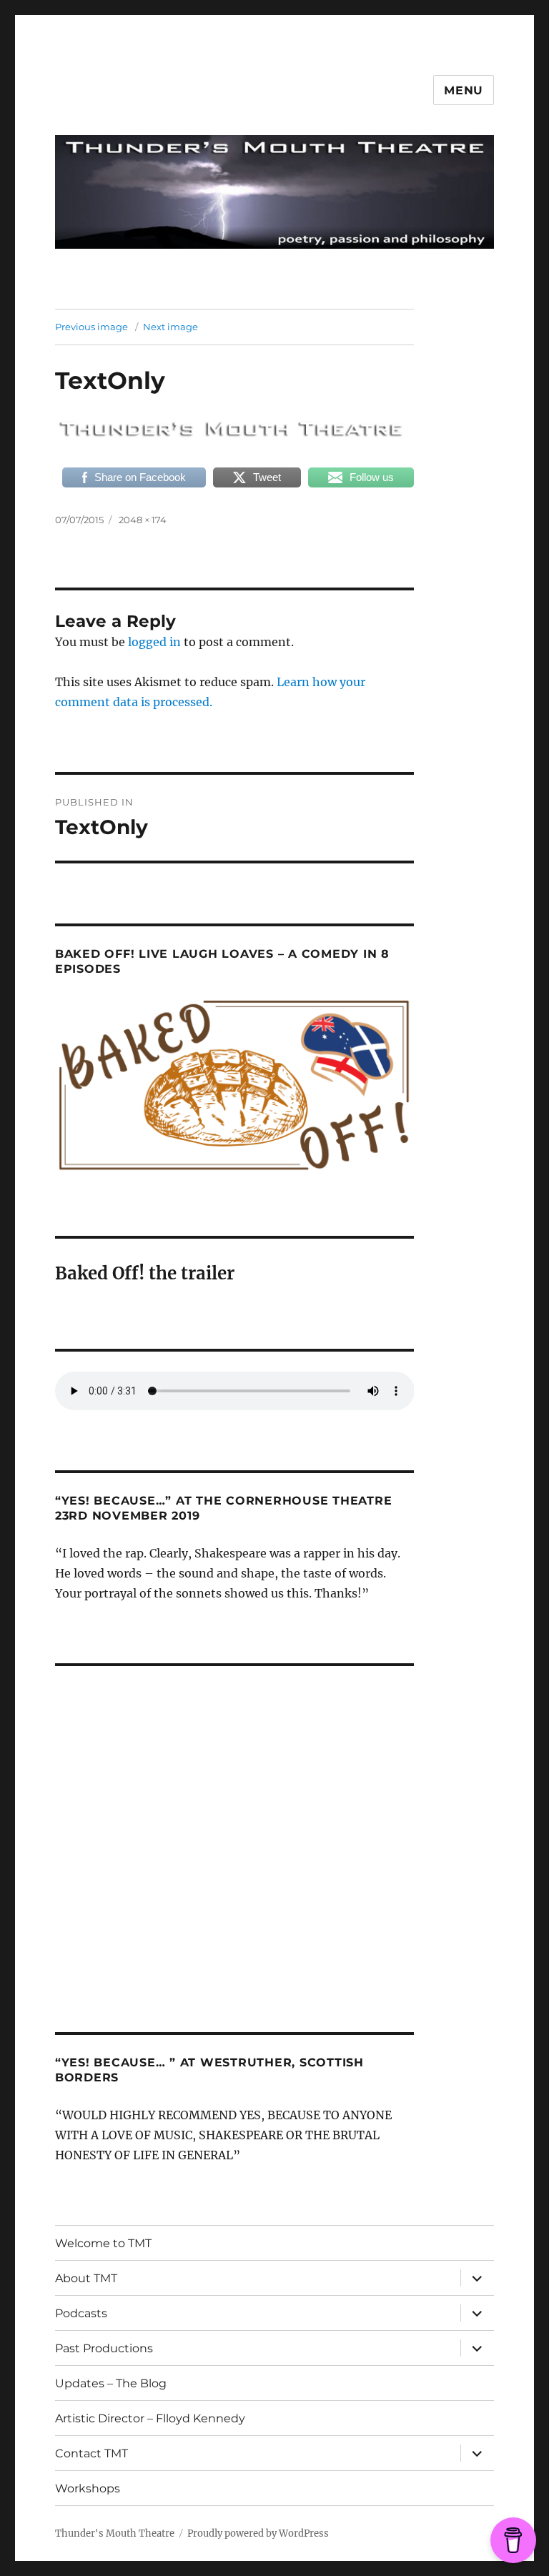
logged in (154, 642)
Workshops (88, 2488)
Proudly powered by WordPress (258, 2533)
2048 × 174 (143, 520)
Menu (464, 90)
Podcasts (81, 2313)
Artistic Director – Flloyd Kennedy (150, 2418)
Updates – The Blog (111, 2383)
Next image (170, 327)
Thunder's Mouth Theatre (115, 2533)
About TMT (86, 2278)
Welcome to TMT (103, 2243)
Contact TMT (91, 2453)
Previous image (91, 327)
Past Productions (104, 2348)
